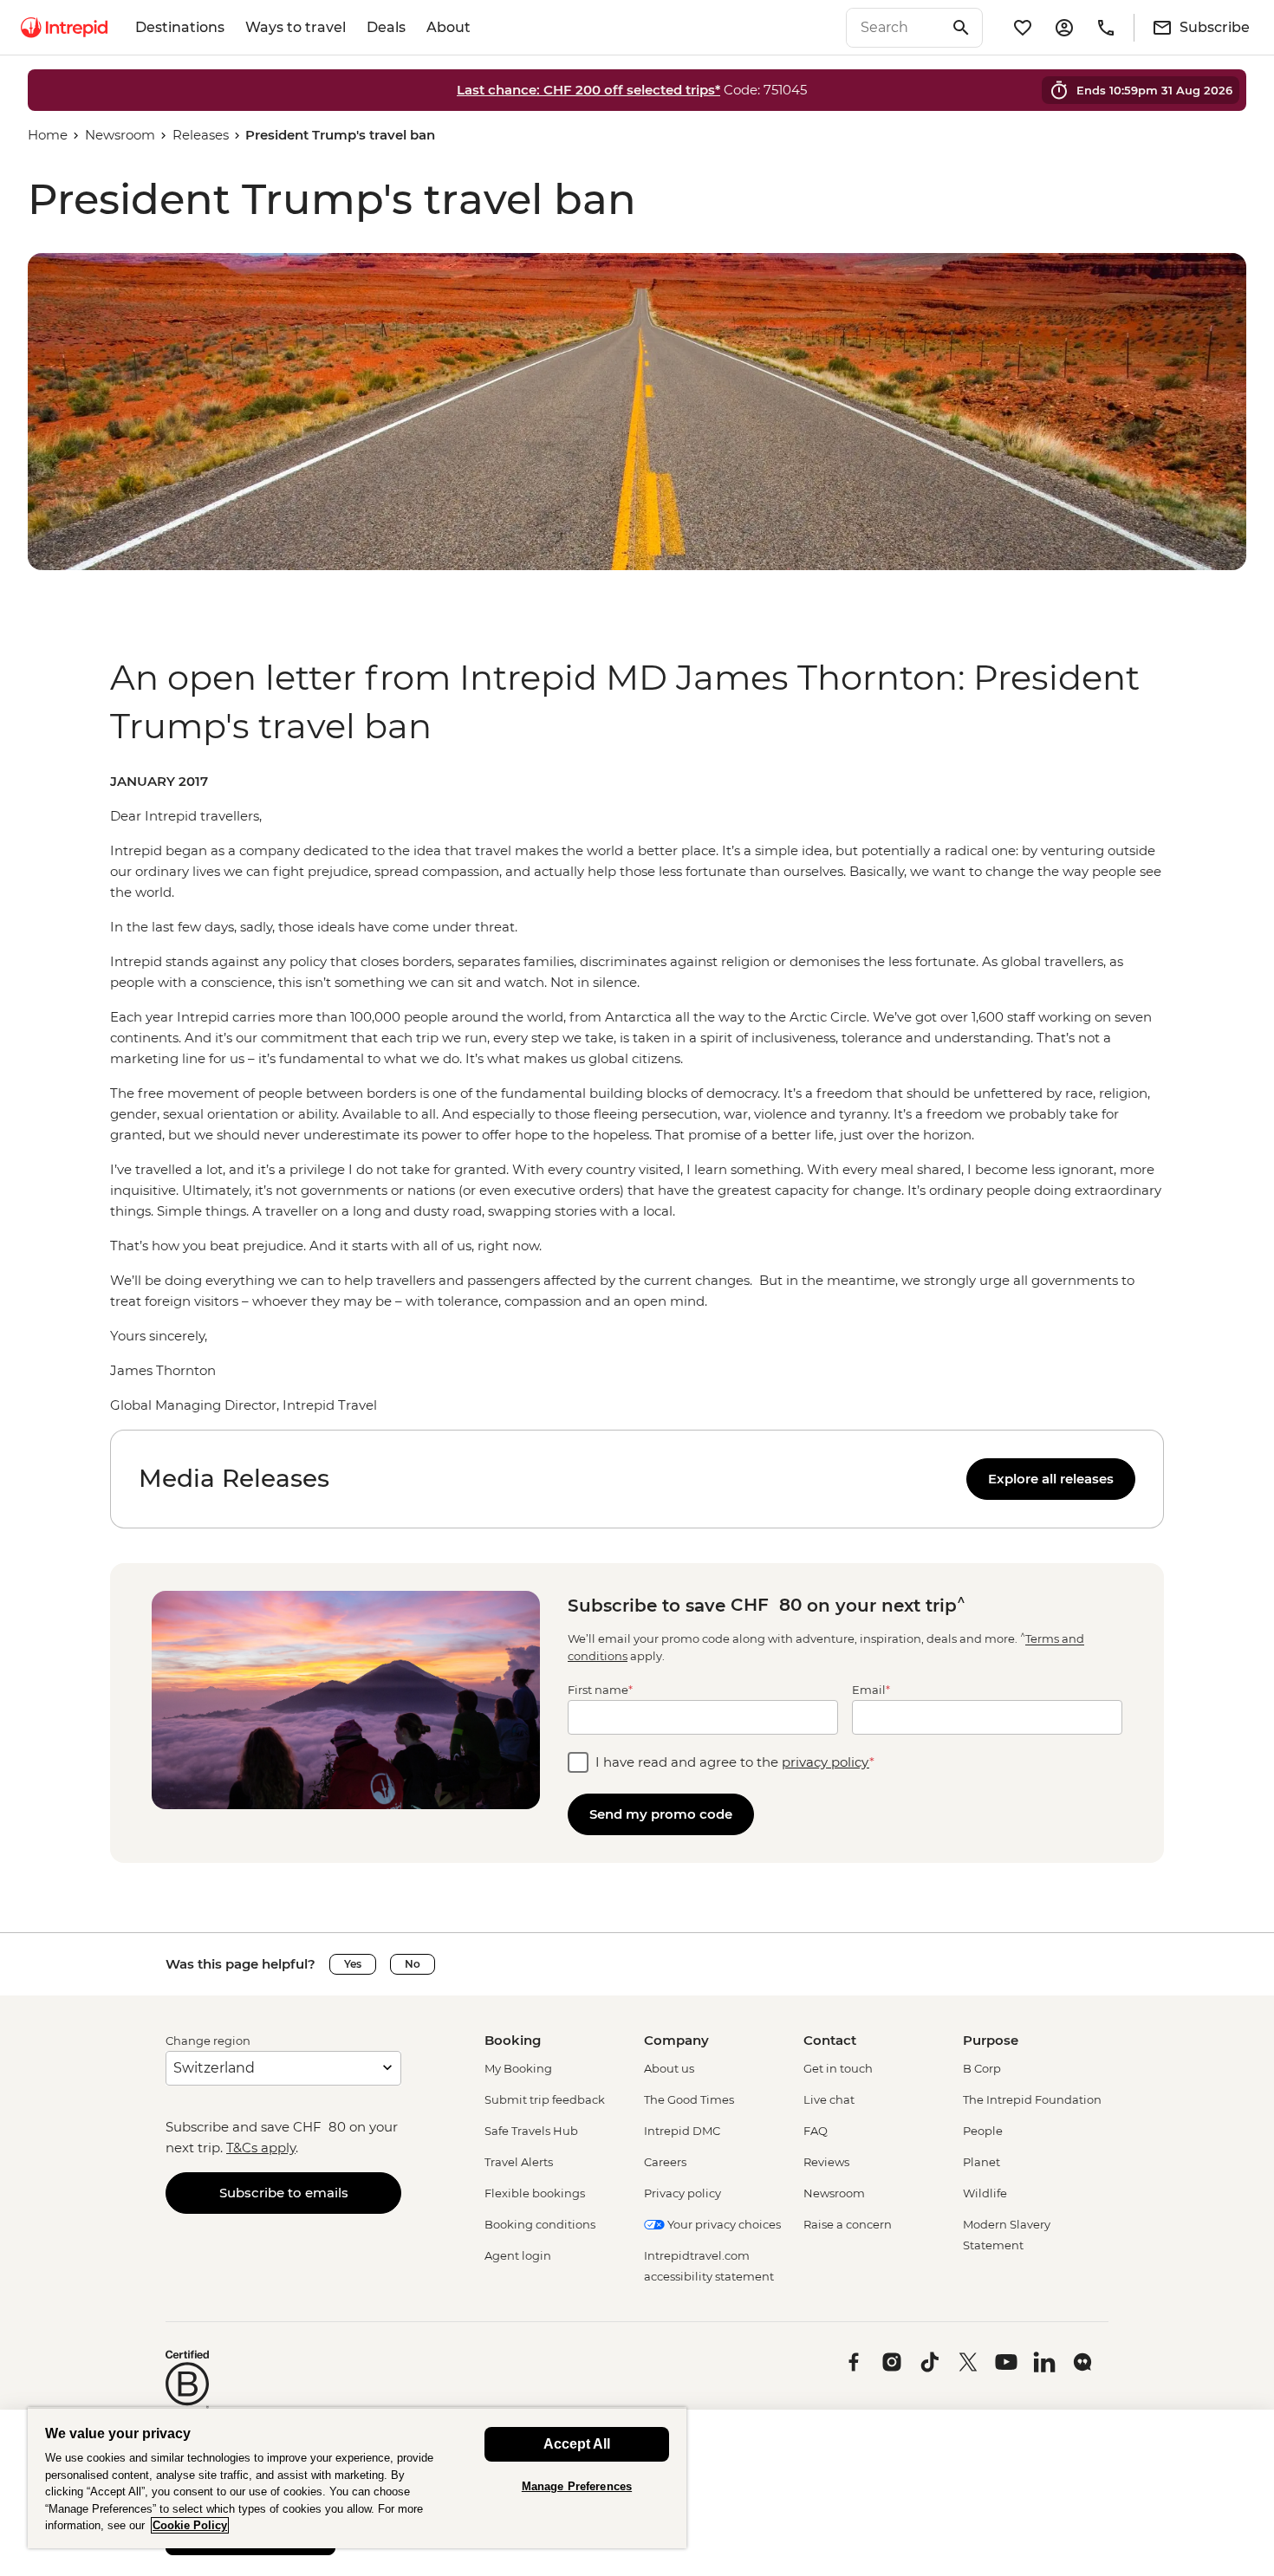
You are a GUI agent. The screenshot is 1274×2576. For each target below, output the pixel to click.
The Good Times (689, 2099)
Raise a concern (848, 2224)
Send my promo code (661, 1814)
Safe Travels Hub (531, 2131)
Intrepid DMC (682, 2131)
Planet (981, 2162)
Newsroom (120, 135)
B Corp (982, 2068)
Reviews (826, 2162)
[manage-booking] (1064, 28)
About (448, 27)
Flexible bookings (535, 2193)
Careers (665, 2162)
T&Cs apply (261, 2148)
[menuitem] (64, 28)
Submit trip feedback (545, 2099)
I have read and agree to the (735, 1762)
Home (48, 135)
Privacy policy (682, 2193)
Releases (201, 135)
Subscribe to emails (284, 2193)
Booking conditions (540, 2224)
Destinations (180, 27)
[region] (637, 1093)
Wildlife (985, 2193)
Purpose (991, 2040)
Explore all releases (1051, 1479)
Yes (353, 1964)
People (983, 2131)
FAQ (816, 2131)
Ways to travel (296, 27)
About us (669, 2068)
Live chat (829, 2099)
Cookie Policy (190, 2525)
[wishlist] (1023, 28)
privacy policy (825, 1762)
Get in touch (838, 2068)
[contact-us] (1106, 28)
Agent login (518, 2255)
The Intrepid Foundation (1032, 2099)
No (413, 1964)
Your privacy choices (723, 2224)
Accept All (577, 2444)
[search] (895, 28)
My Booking (518, 2068)
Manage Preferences (577, 2486)
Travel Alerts (519, 2162)
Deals (386, 27)
